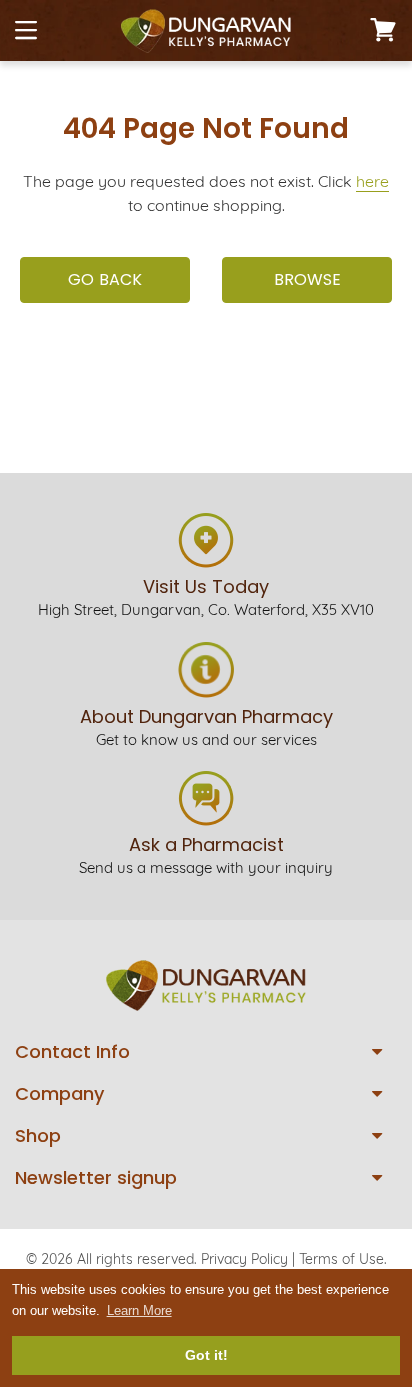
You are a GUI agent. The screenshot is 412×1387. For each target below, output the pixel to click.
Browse (307, 279)
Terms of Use (341, 1259)
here (372, 181)
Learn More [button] (139, 1310)
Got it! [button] (206, 1355)
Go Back (105, 279)
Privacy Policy (244, 1259)
